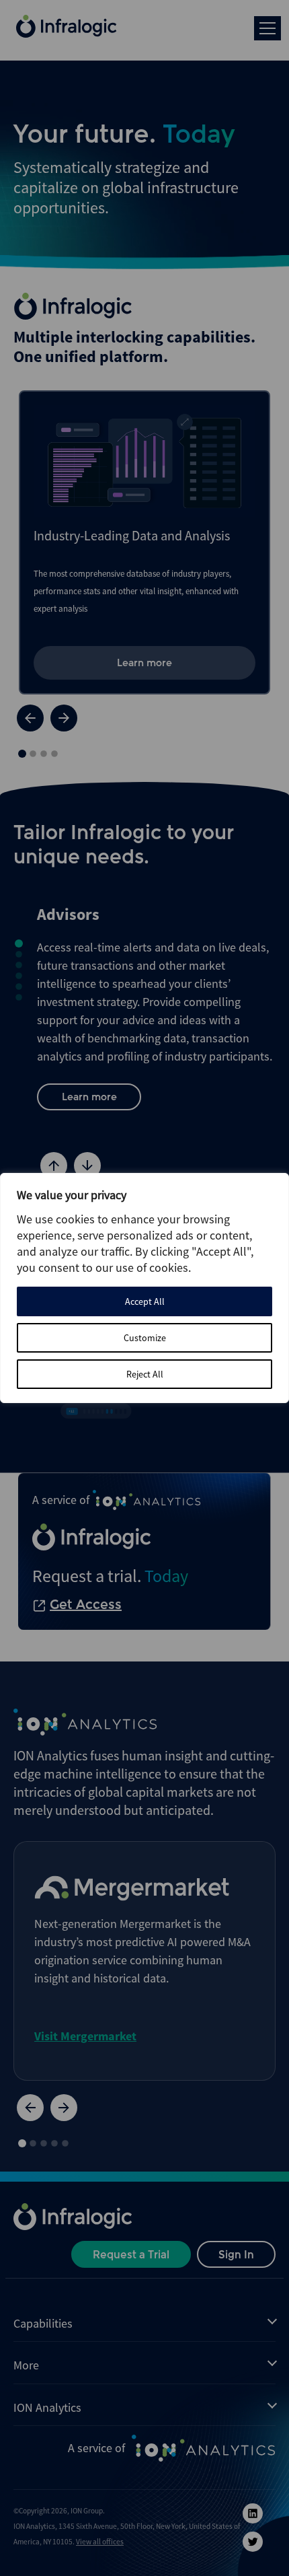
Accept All (145, 1301)
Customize (145, 1338)
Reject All (145, 1374)
